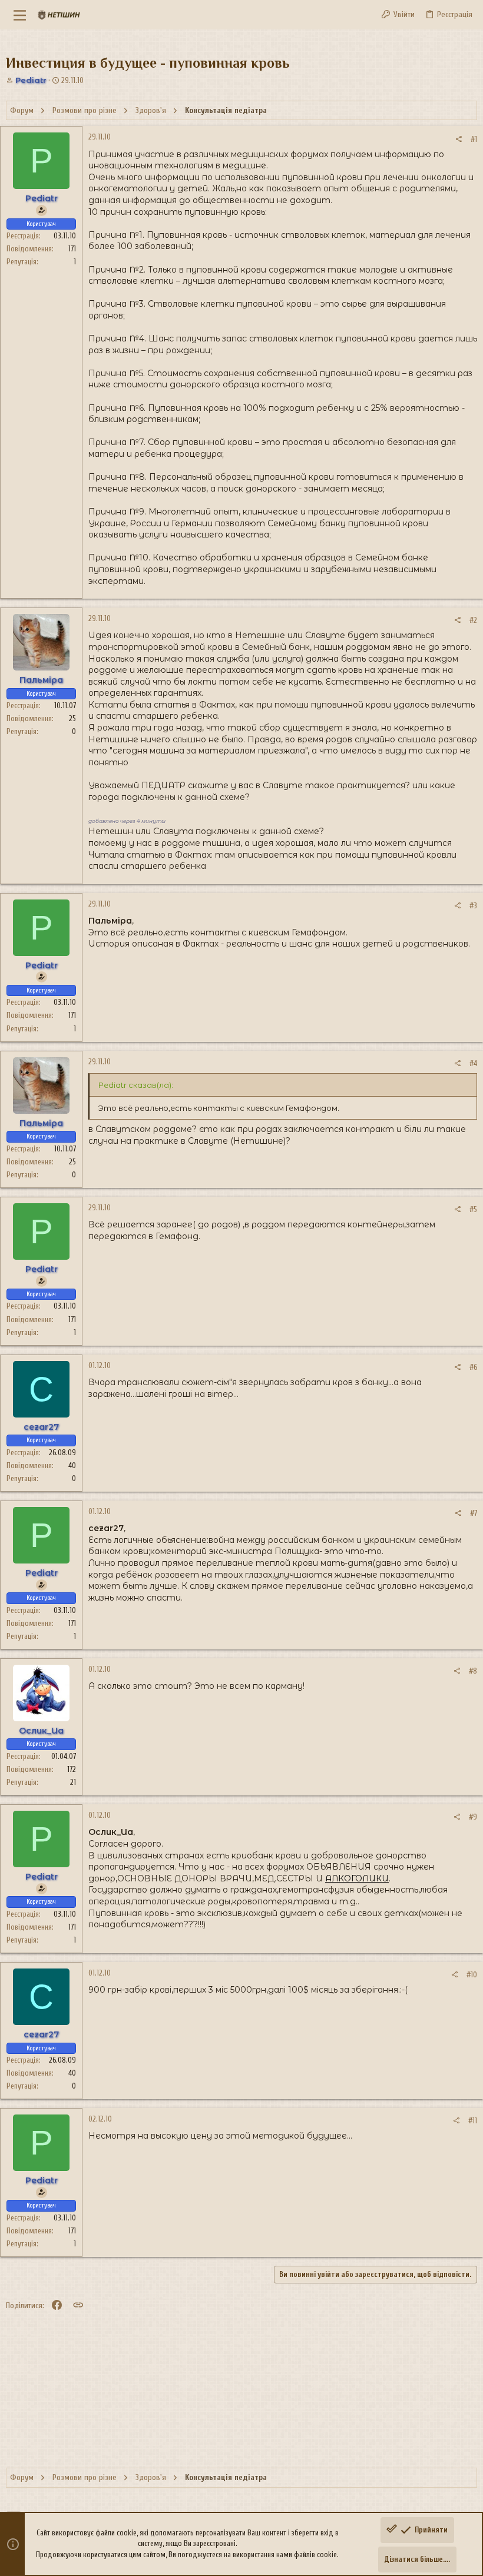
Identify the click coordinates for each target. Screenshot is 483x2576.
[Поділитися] (459, 139)
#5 (473, 1209)
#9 (473, 1817)
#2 (473, 620)
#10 (472, 1975)
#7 (474, 1513)
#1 (474, 139)
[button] (20, 15)
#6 (473, 1367)
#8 (473, 1671)
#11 (473, 2121)
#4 (473, 1063)
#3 (473, 906)
